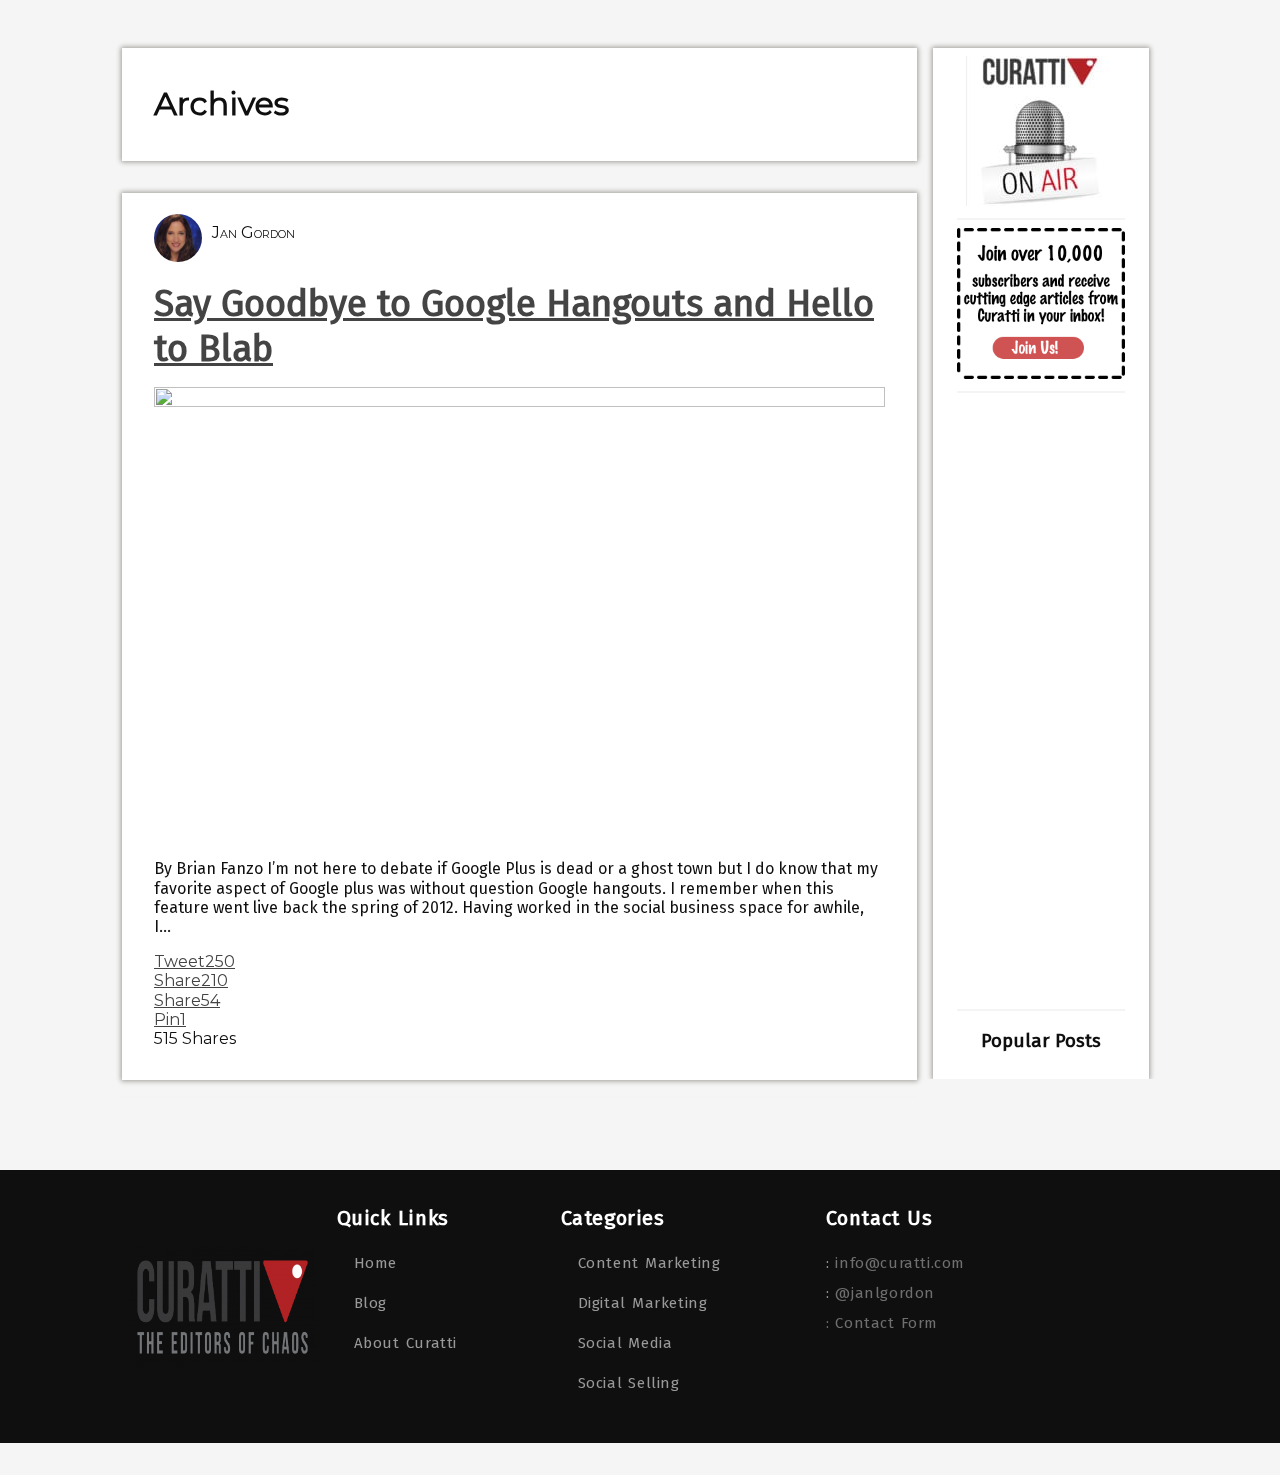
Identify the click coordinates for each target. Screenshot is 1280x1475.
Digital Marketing (643, 1303)
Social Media (625, 1343)
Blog (370, 1303)
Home (375, 1263)
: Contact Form (882, 1323)
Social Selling (629, 1383)
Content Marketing (649, 1263)
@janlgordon (885, 1293)
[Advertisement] (1041, 701)
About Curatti (405, 1343)
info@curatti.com (900, 1263)
